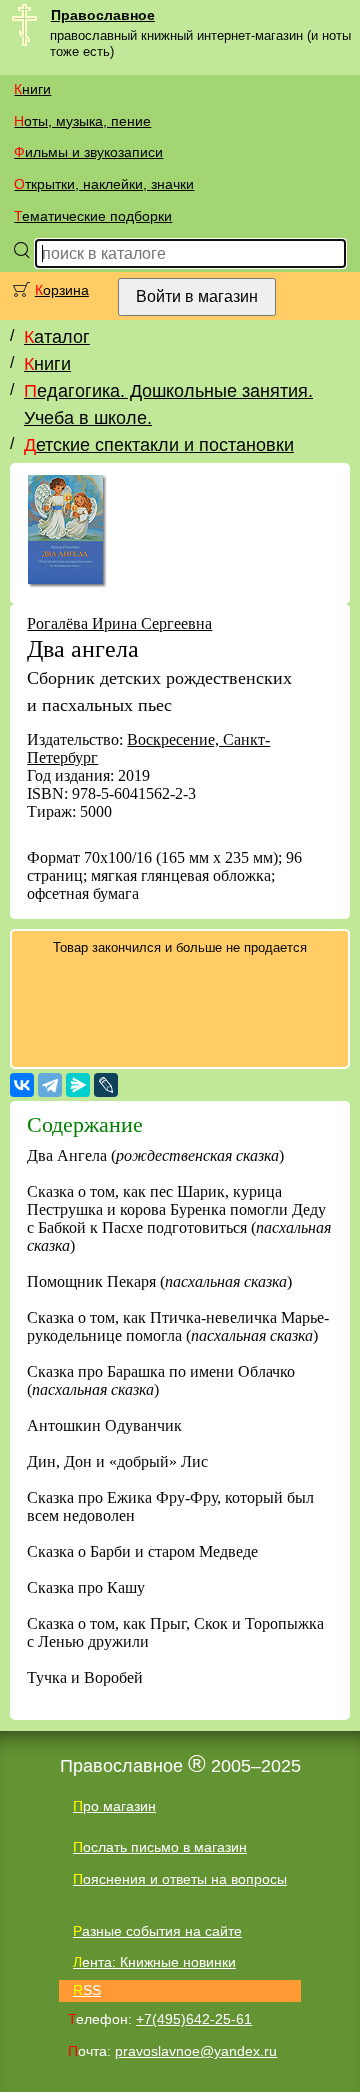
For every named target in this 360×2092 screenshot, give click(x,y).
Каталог (57, 337)
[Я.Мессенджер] (78, 1085)
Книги (32, 89)
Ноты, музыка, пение (82, 121)
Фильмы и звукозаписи (88, 152)
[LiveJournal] (106, 1085)
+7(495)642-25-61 (194, 2019)
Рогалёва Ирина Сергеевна (119, 623)
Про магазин (114, 1806)
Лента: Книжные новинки (154, 1962)
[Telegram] (50, 1085)
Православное (103, 15)
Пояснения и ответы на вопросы (180, 1879)
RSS (87, 1990)
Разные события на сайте (157, 1931)
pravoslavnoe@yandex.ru (196, 2051)
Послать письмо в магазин (160, 1847)
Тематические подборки (93, 216)
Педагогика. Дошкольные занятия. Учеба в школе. (168, 404)
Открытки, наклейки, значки (104, 184)
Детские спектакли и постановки (159, 445)
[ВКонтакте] (22, 1085)
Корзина (62, 290)
